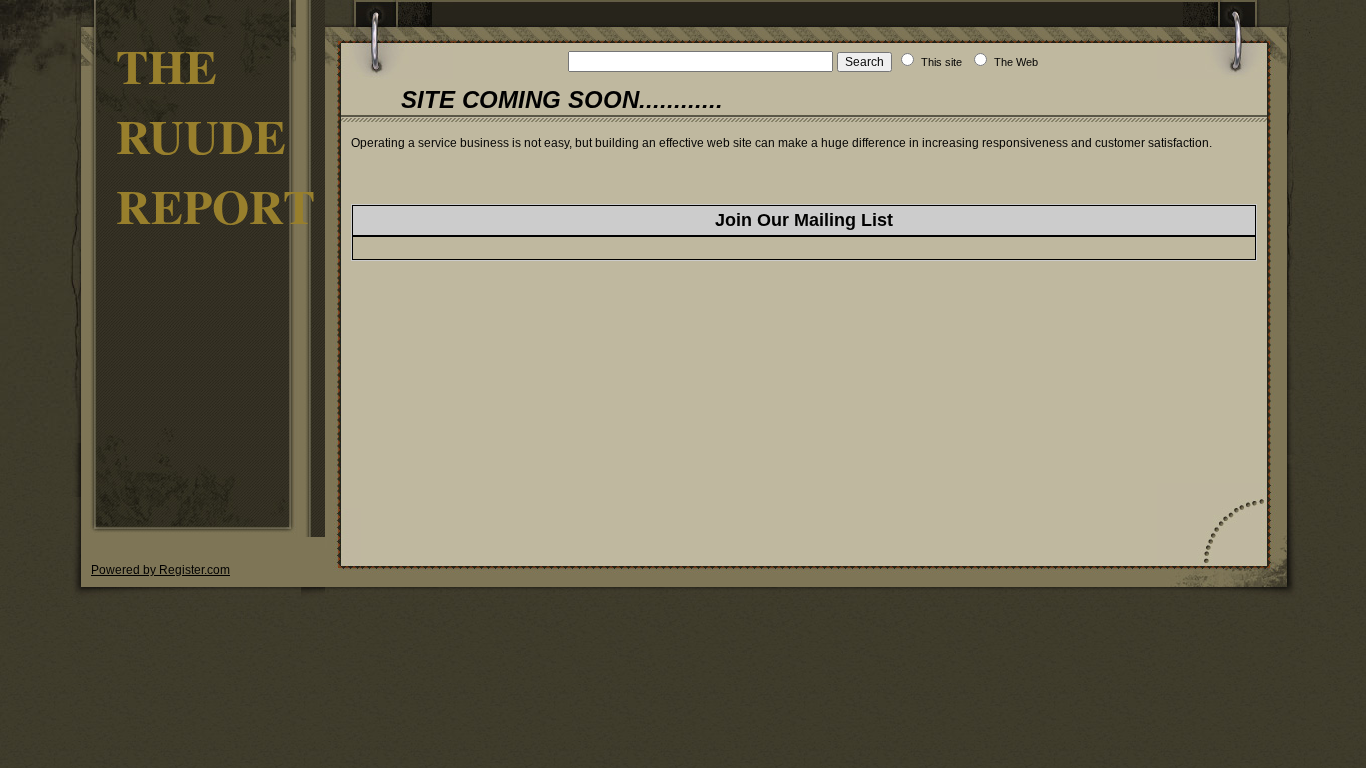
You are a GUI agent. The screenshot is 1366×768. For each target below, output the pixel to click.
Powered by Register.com (160, 570)
